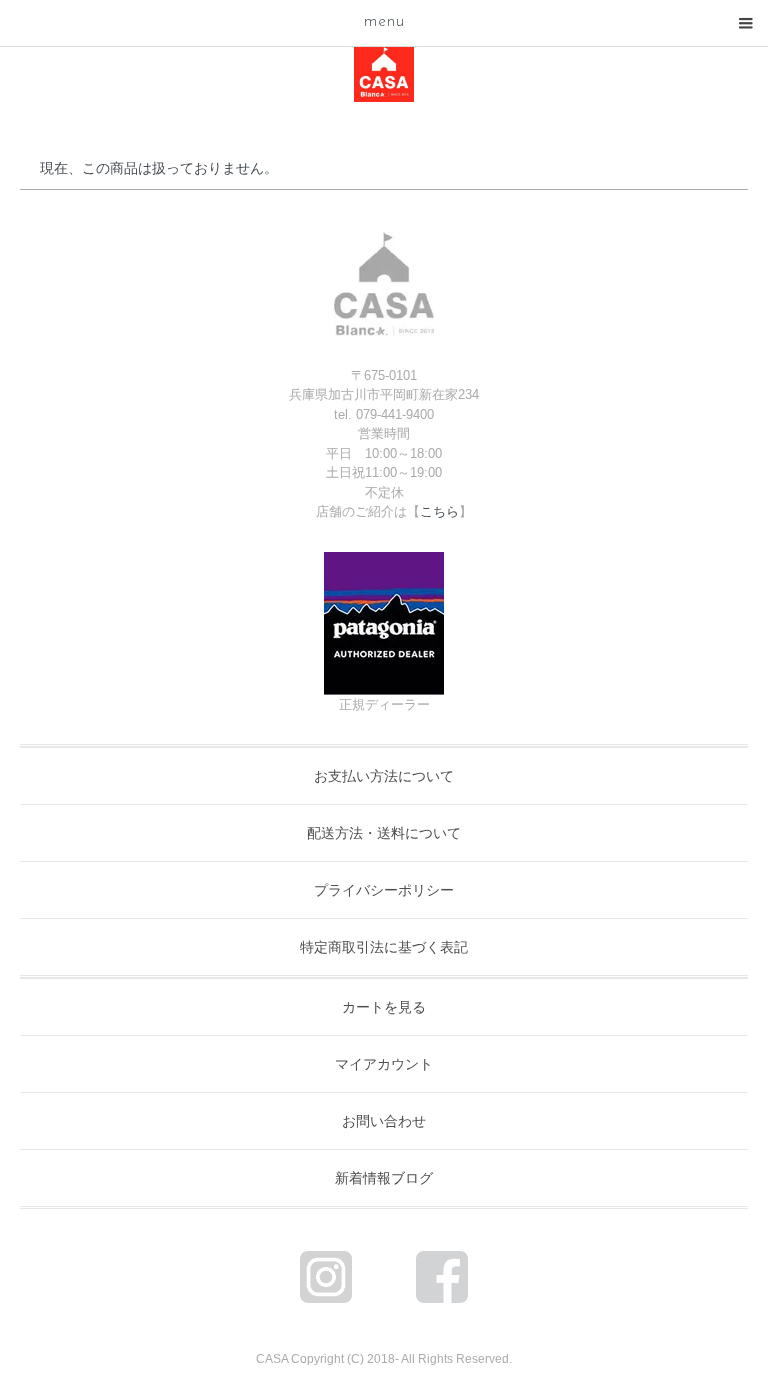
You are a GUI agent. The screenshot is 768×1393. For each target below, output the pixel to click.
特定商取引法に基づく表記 (384, 947)
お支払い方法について (384, 776)
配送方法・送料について (384, 833)
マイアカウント (384, 1064)
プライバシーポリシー (384, 890)
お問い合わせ (384, 1121)
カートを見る (384, 1007)
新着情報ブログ (384, 1178)
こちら (439, 511)
